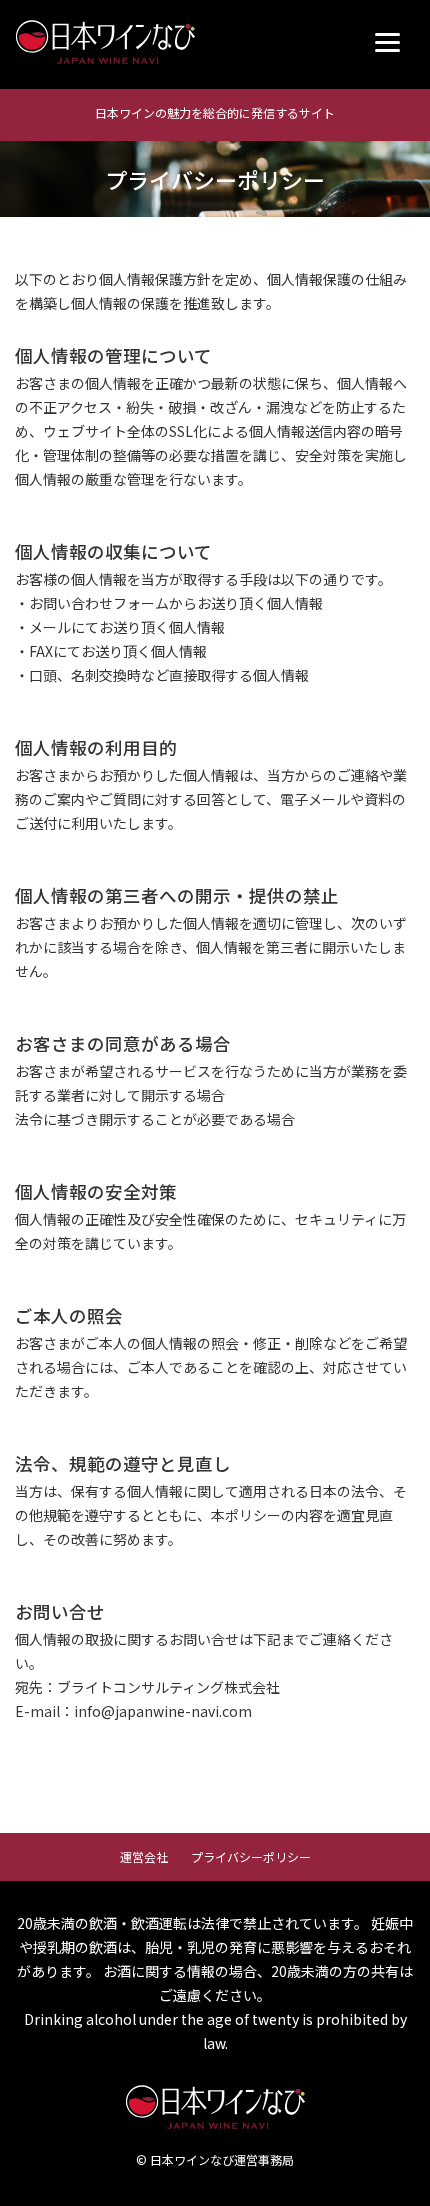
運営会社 (144, 1856)
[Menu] (387, 42)
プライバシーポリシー (251, 1856)
